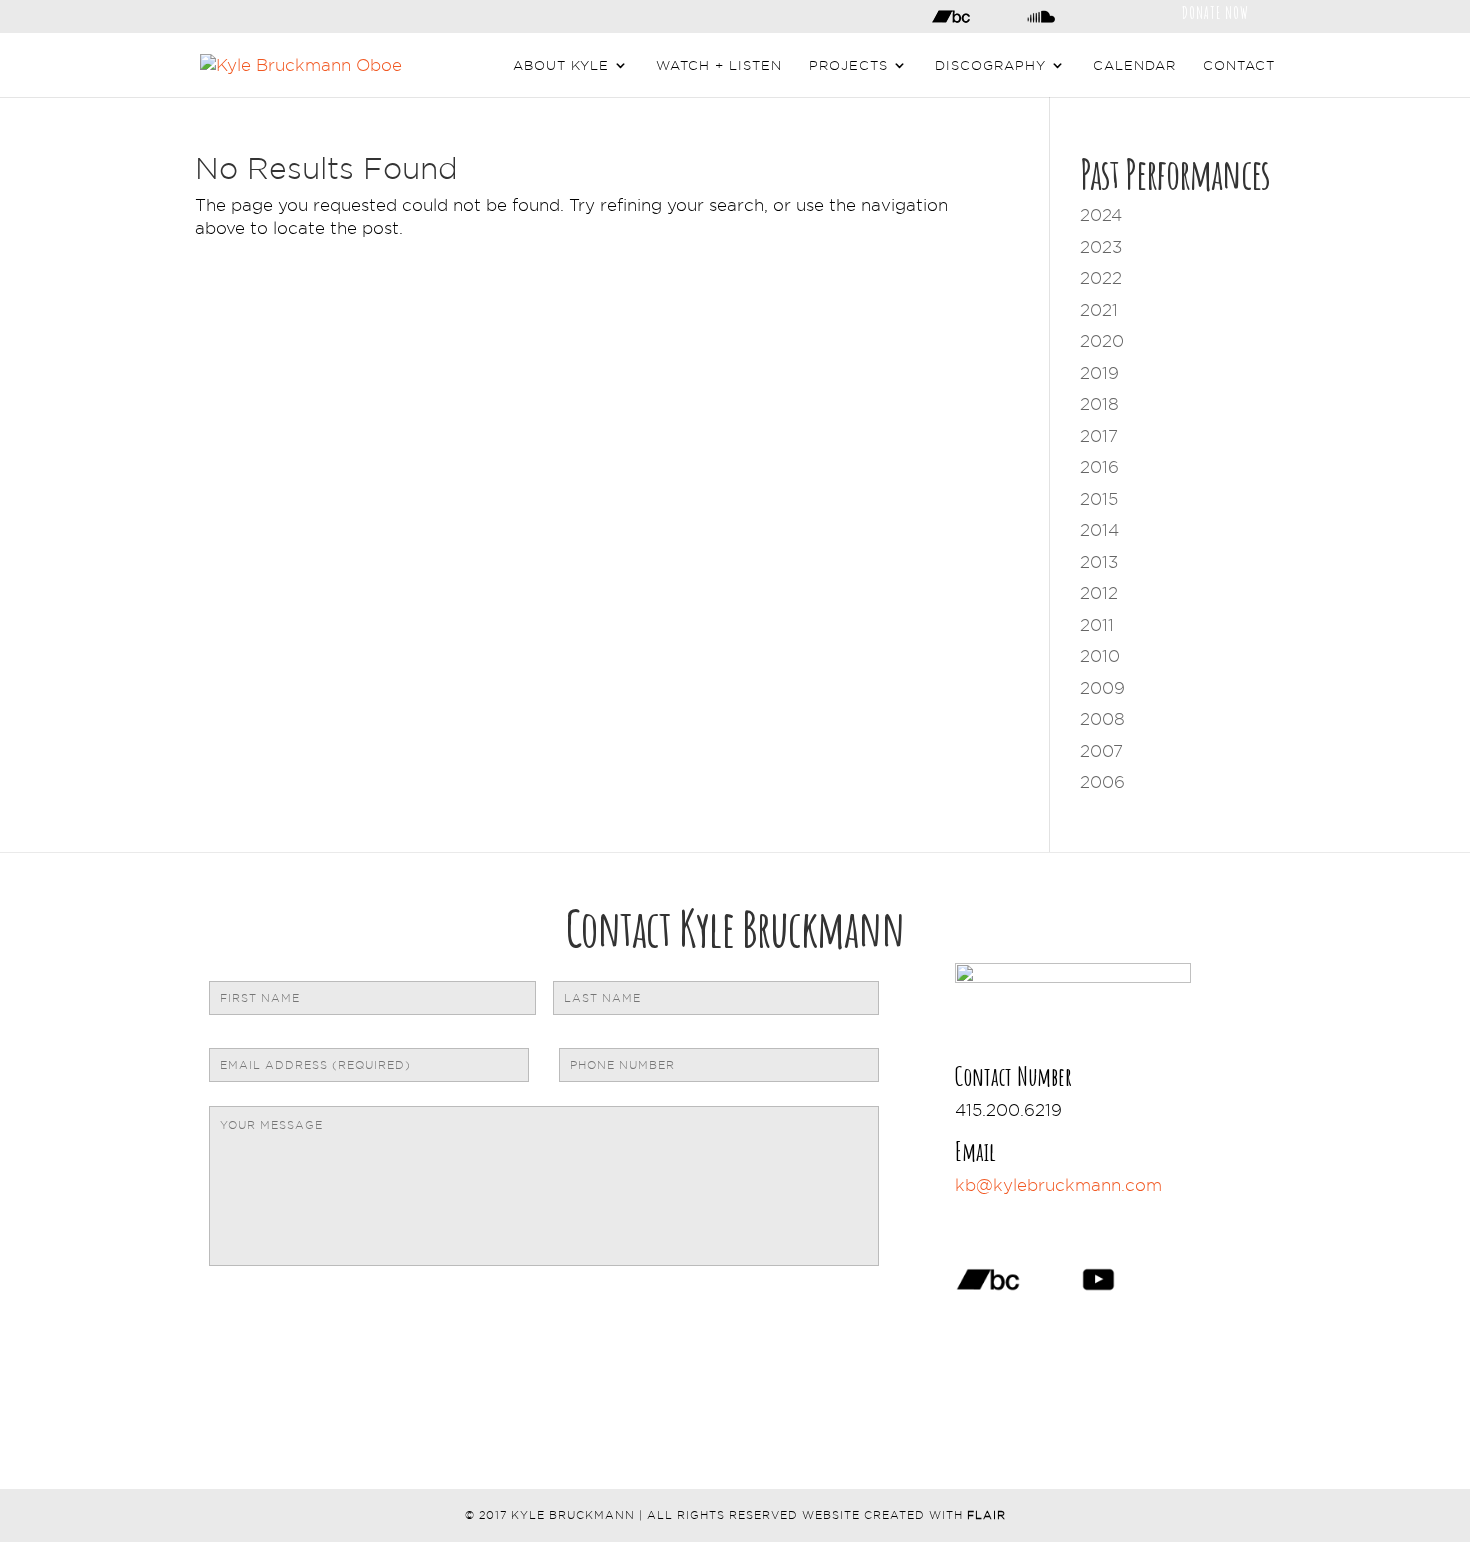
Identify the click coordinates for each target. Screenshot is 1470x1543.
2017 (1099, 436)
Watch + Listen (719, 65)
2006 (1102, 782)
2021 (1099, 310)
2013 (1099, 562)
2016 (1099, 467)
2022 (1101, 278)
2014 (1099, 530)
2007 (1101, 751)
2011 (1097, 625)
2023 (1101, 247)
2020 (1102, 341)
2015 (1099, 499)
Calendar (1134, 65)
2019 (1099, 373)
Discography (990, 65)
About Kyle (561, 65)
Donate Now (1215, 11)
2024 (1101, 215)
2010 (1100, 656)
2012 (1099, 593)
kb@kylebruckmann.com (1058, 1185)
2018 (1099, 404)
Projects (848, 65)
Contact (1239, 65)
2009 (1102, 688)
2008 (1102, 719)
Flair (986, 1515)
